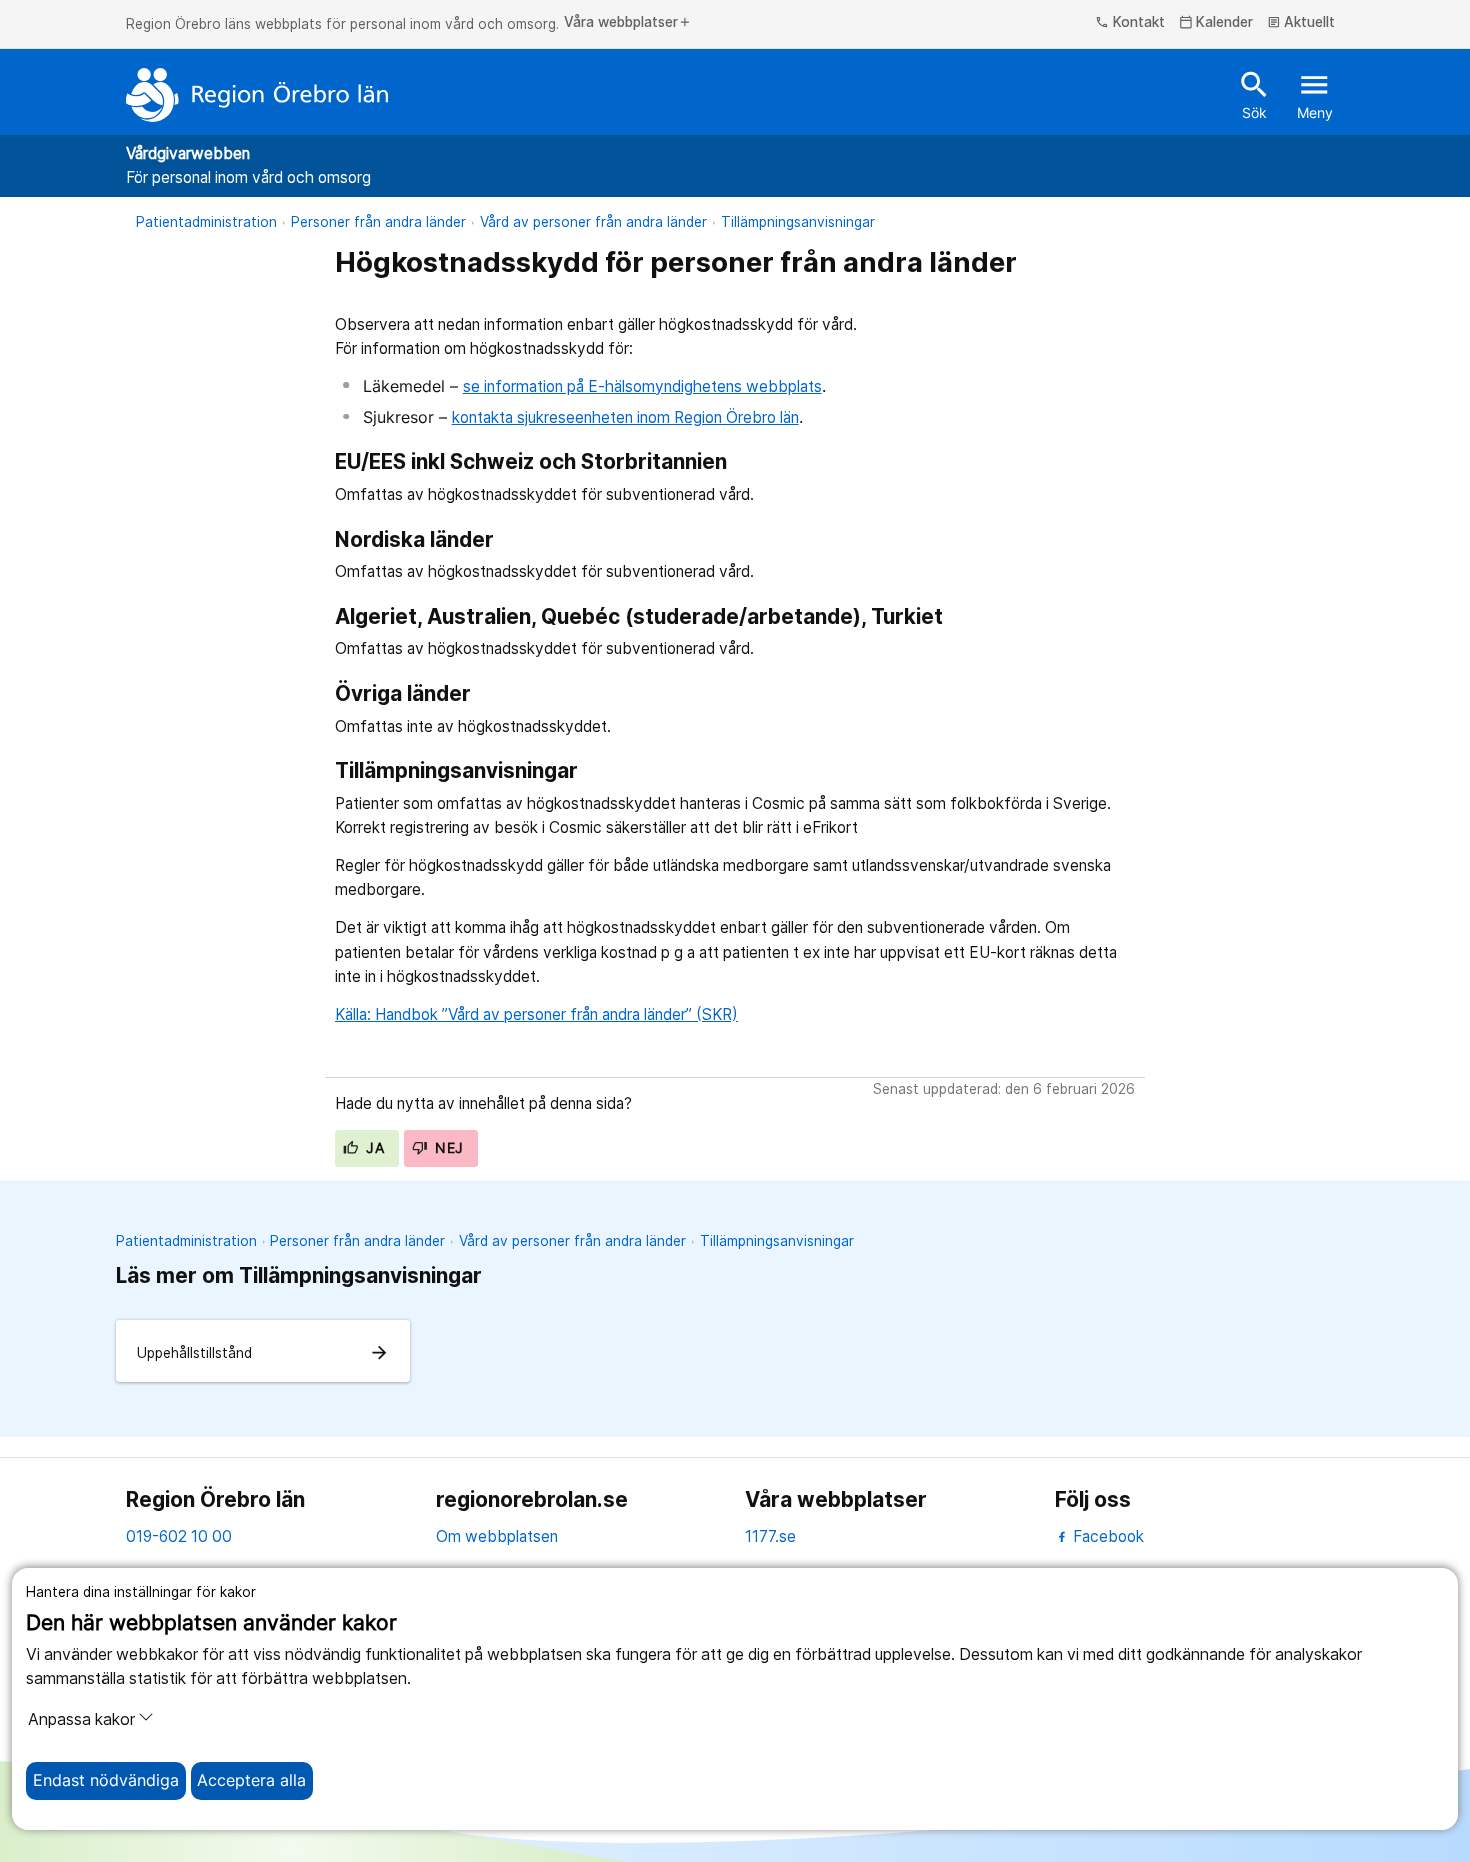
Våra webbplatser (628, 23)
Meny (1315, 94)
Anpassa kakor (81, 1719)
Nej (447, 1148)
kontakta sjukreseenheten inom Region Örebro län (625, 417)
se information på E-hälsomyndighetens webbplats (642, 386)
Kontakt (1130, 23)
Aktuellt (1301, 23)
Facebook (1106, 1536)
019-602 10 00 (179, 1536)
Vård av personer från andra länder (593, 222)
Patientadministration (206, 222)
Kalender (1216, 23)
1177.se (770, 1536)
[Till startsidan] (257, 95)
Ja (373, 1148)
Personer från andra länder (378, 222)
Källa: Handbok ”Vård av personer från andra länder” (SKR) (536, 1014)
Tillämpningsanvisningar (798, 222)
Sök (1254, 94)
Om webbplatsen (497, 1536)
